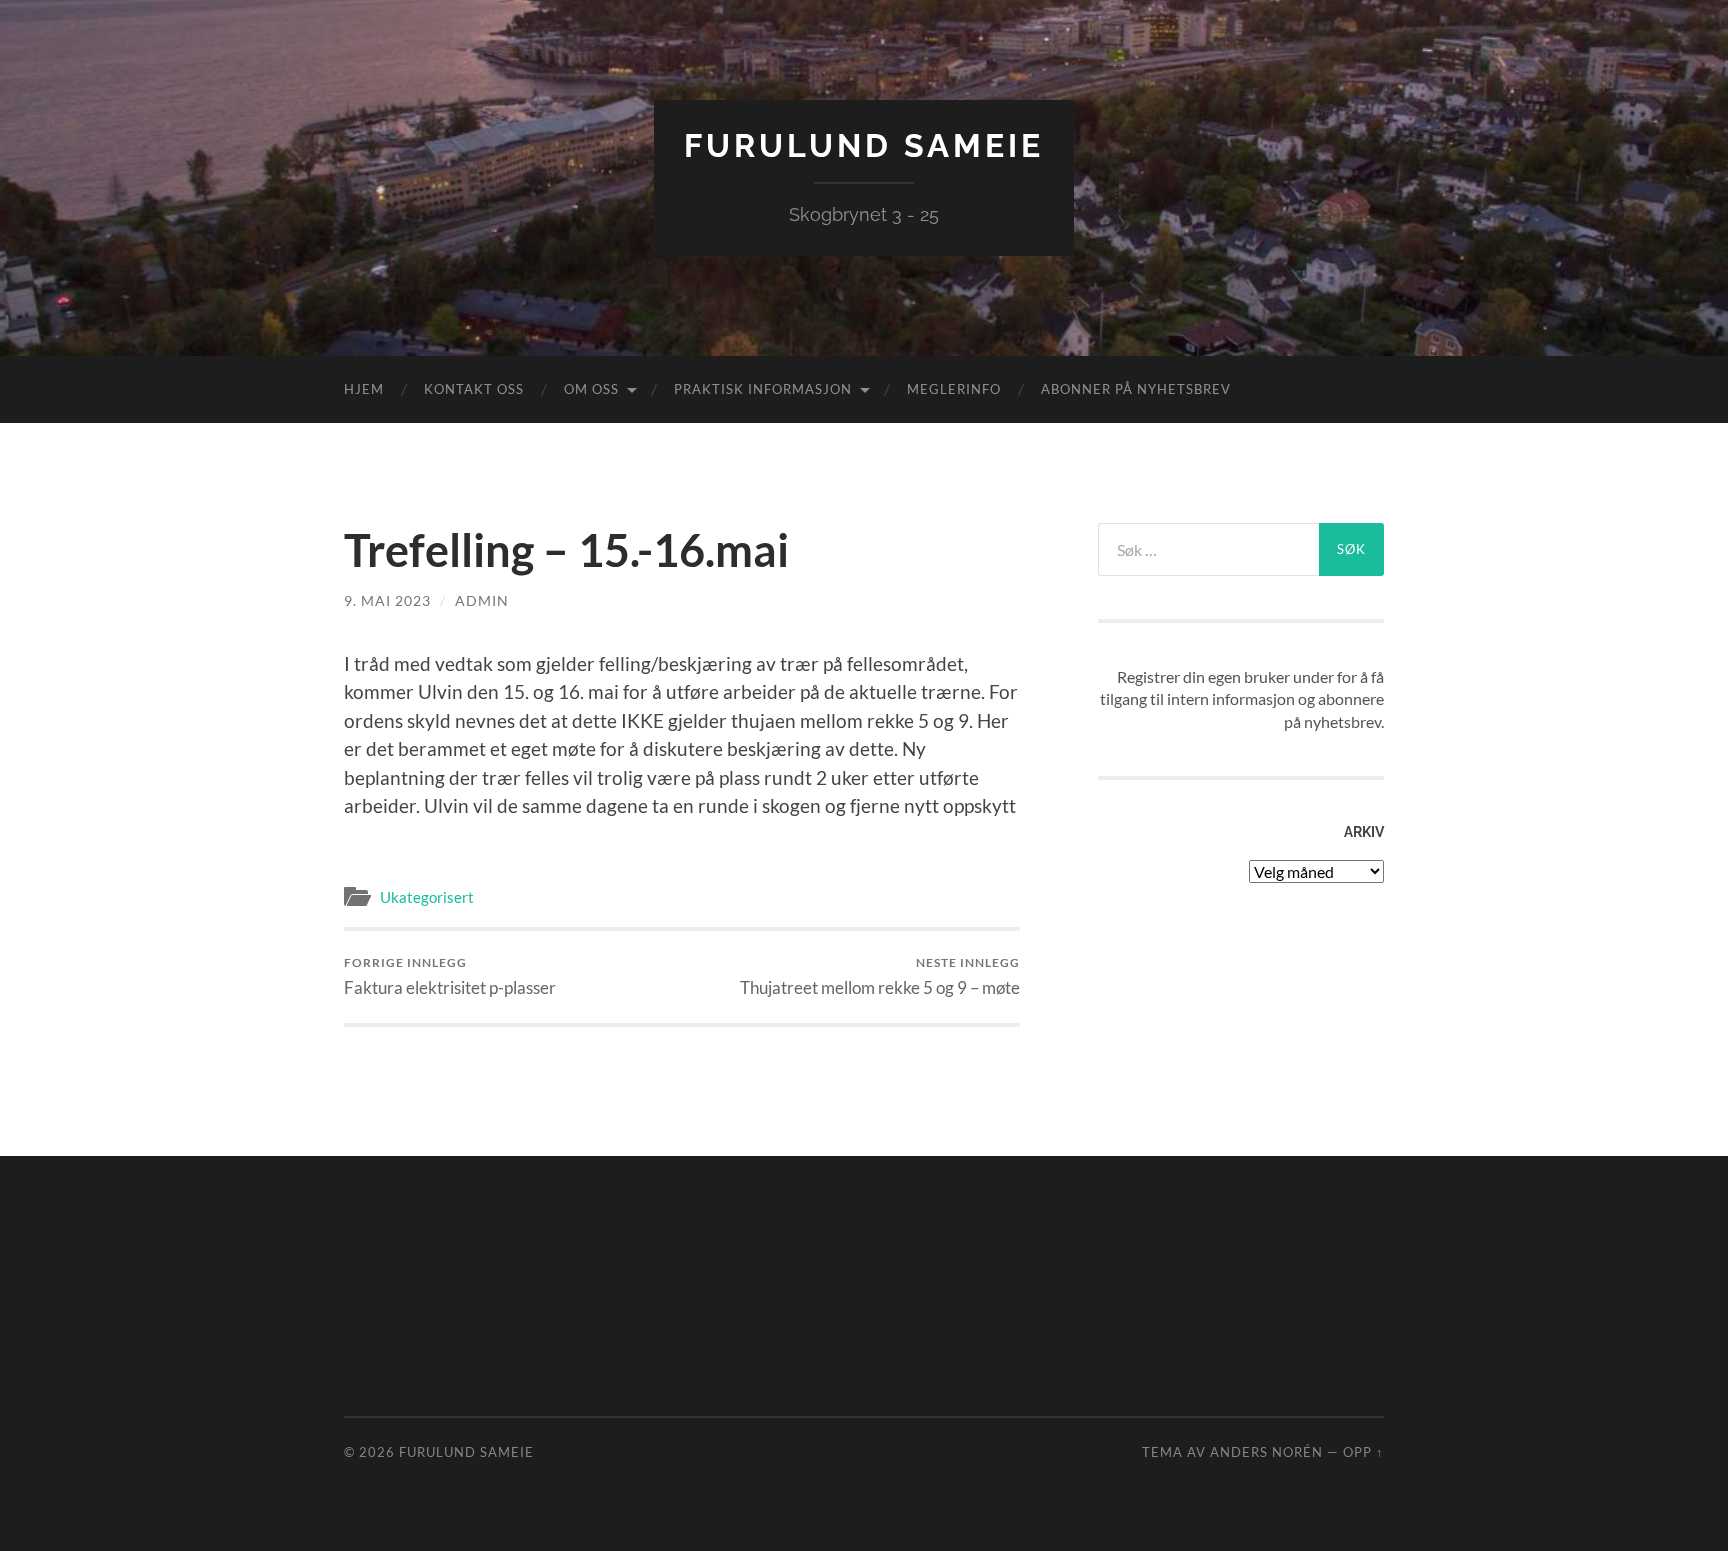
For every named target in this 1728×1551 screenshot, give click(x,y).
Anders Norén (1266, 1452)
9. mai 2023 (387, 600)
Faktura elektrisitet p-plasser (450, 976)
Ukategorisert (427, 897)
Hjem (364, 389)
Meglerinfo (954, 389)
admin (482, 600)
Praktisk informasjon (763, 389)
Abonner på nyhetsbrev (1136, 389)
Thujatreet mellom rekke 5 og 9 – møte (880, 976)
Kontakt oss (474, 389)
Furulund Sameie (864, 145)
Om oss (591, 389)
